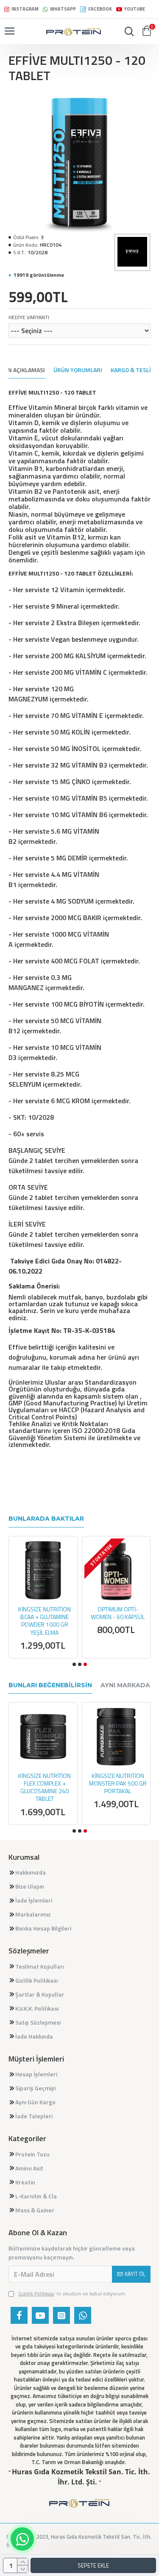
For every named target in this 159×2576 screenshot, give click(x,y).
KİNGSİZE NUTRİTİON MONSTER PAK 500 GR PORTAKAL (118, 1784)
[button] (74, 1664)
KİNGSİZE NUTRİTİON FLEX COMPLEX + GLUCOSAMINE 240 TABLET (45, 1787)
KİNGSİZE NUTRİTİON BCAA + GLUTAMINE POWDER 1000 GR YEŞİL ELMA (45, 1621)
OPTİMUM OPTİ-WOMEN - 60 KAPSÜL (118, 1613)
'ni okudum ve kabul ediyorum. (72, 2294)
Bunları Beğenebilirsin (50, 1685)
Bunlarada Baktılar (46, 1519)
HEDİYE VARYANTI (29, 317)
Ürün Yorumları (78, 370)
